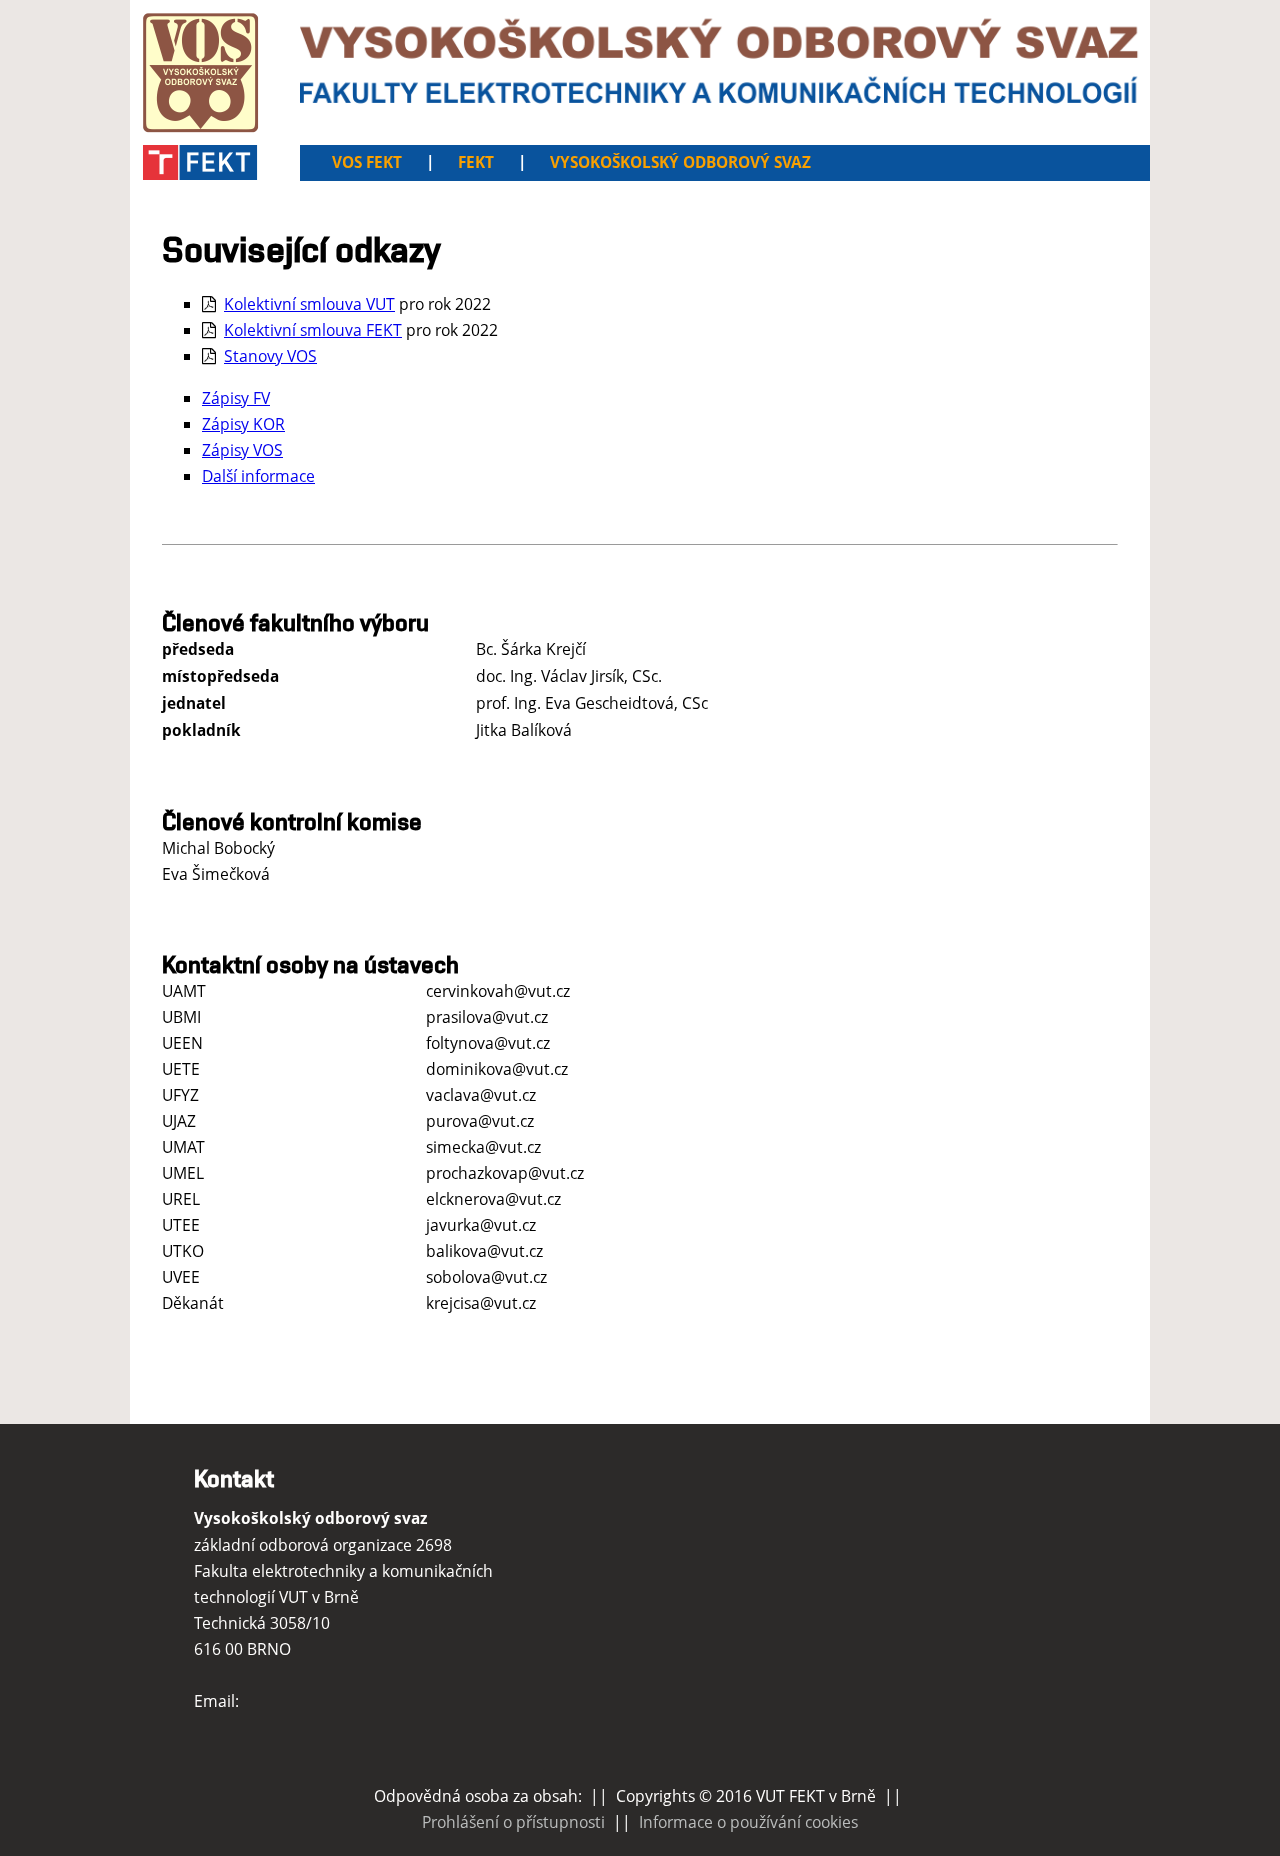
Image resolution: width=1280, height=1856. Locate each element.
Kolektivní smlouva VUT (309, 304)
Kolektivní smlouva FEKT (313, 330)
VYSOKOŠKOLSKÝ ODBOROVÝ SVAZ (680, 162)
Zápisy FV (236, 398)
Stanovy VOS (270, 356)
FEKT (476, 162)
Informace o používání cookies (748, 1822)
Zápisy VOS (242, 450)
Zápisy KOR (243, 424)
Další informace (258, 476)
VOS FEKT (367, 162)
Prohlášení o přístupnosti (513, 1822)
